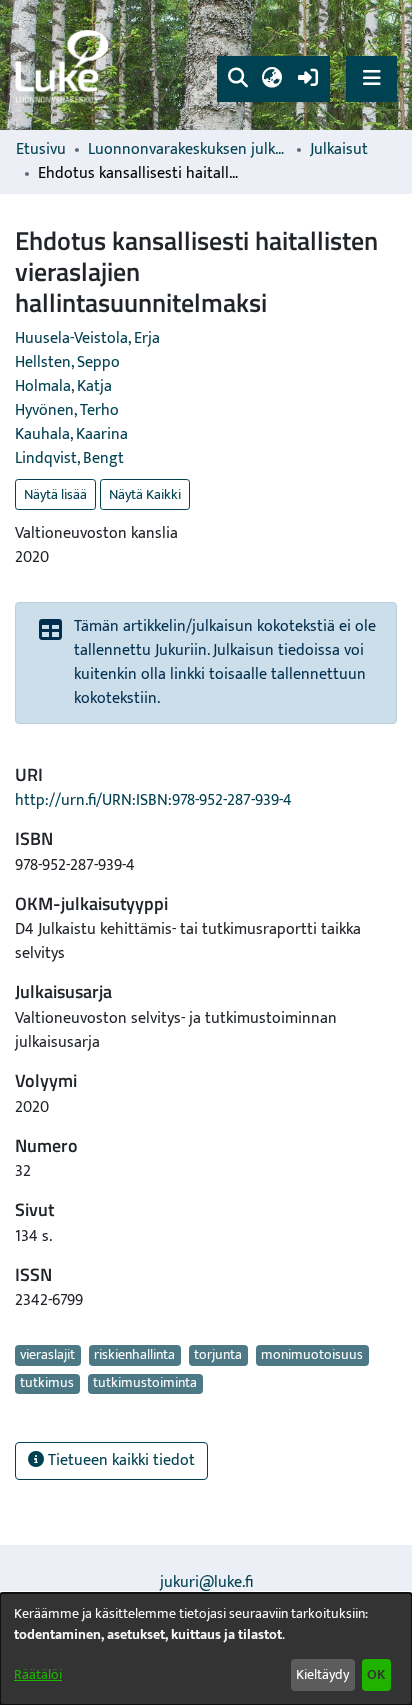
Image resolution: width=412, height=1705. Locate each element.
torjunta (218, 1355)
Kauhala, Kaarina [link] (71, 434)
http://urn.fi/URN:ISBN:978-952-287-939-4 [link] (153, 800)
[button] (237, 79)
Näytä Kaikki (145, 494)
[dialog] (206, 1649)
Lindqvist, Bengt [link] (69, 458)
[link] (65, 65)
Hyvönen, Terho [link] (67, 410)
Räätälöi (38, 1674)
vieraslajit (47, 1355)
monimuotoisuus (312, 1355)
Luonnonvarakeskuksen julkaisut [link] (188, 150)
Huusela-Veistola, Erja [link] (87, 338)
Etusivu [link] (41, 150)
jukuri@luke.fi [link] (206, 1582)
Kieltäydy (322, 1674)
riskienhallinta (134, 1355)
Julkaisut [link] (339, 150)
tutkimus (47, 1384)
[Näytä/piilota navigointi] (371, 78)
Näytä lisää (55, 494)
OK (376, 1674)
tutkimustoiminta (145, 1384)
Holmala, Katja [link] (63, 386)
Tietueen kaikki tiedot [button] (119, 1460)
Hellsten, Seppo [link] (67, 362)
